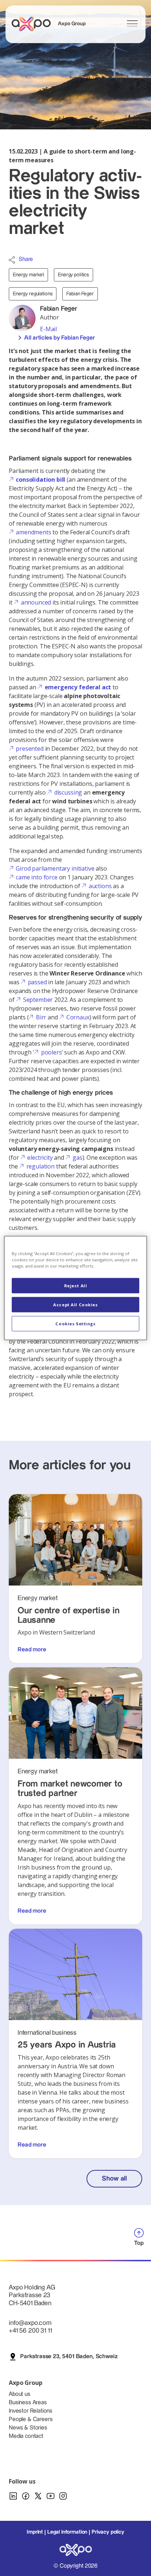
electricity (40, 1158)
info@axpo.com (30, 2323)
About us (20, 2394)
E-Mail (48, 329)
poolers (51, 1052)
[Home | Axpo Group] (34, 24)
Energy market (28, 275)
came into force (37, 877)
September (38, 1000)
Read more (32, 1650)
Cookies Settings (75, 1324)
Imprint (35, 2532)
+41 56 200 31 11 (30, 2331)
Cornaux (78, 1017)
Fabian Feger (80, 294)
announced (36, 602)
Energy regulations (33, 294)
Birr (41, 1017)
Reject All (76, 1286)
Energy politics (73, 275)
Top (139, 2243)
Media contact (26, 2436)
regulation (40, 1166)
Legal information (67, 2532)
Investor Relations (31, 2411)
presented (30, 749)
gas (78, 1158)
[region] (75, 1288)
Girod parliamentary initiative (55, 868)
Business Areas (28, 2403)
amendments (33, 532)
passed (37, 982)
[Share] (12, 260)
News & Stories (28, 2428)
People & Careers (31, 2419)
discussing (68, 792)
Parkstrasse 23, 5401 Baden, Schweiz (69, 2357)
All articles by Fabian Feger (60, 338)
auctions (100, 886)
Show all (114, 2179)
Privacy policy (108, 2532)
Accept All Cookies (75, 1305)
